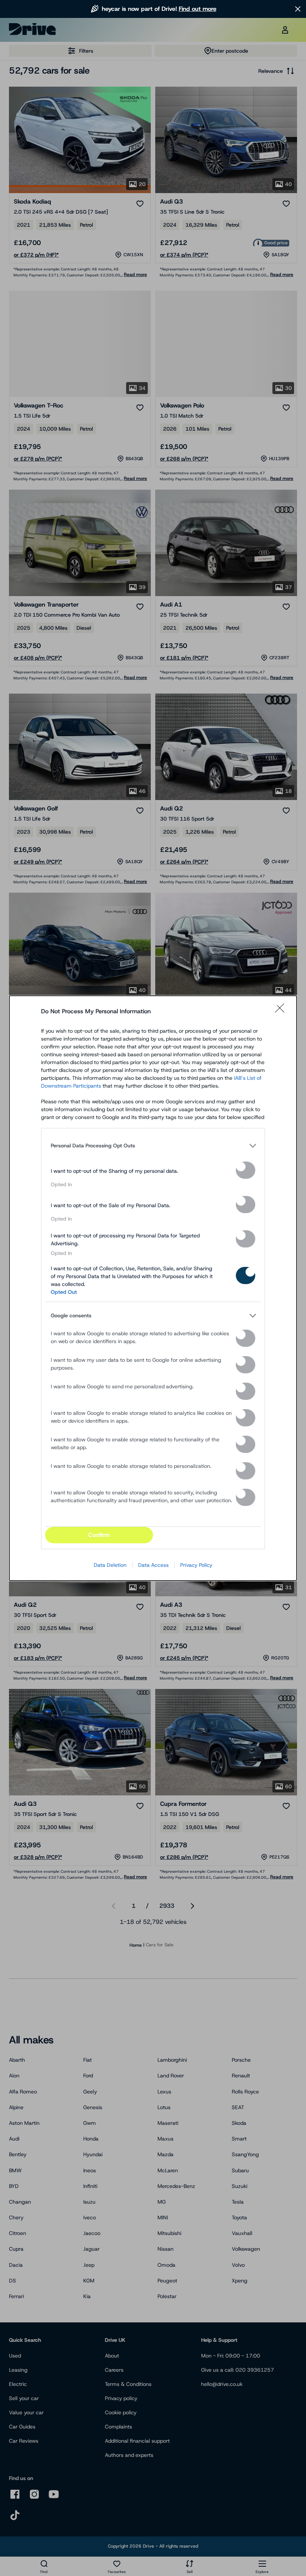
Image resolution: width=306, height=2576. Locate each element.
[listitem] (153, 1146)
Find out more (198, 9)
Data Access (153, 1565)
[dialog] (153, 1288)
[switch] (246, 1170)
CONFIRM (99, 1535)
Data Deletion (110, 1565)
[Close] (282, 1011)
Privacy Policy (196, 1565)
